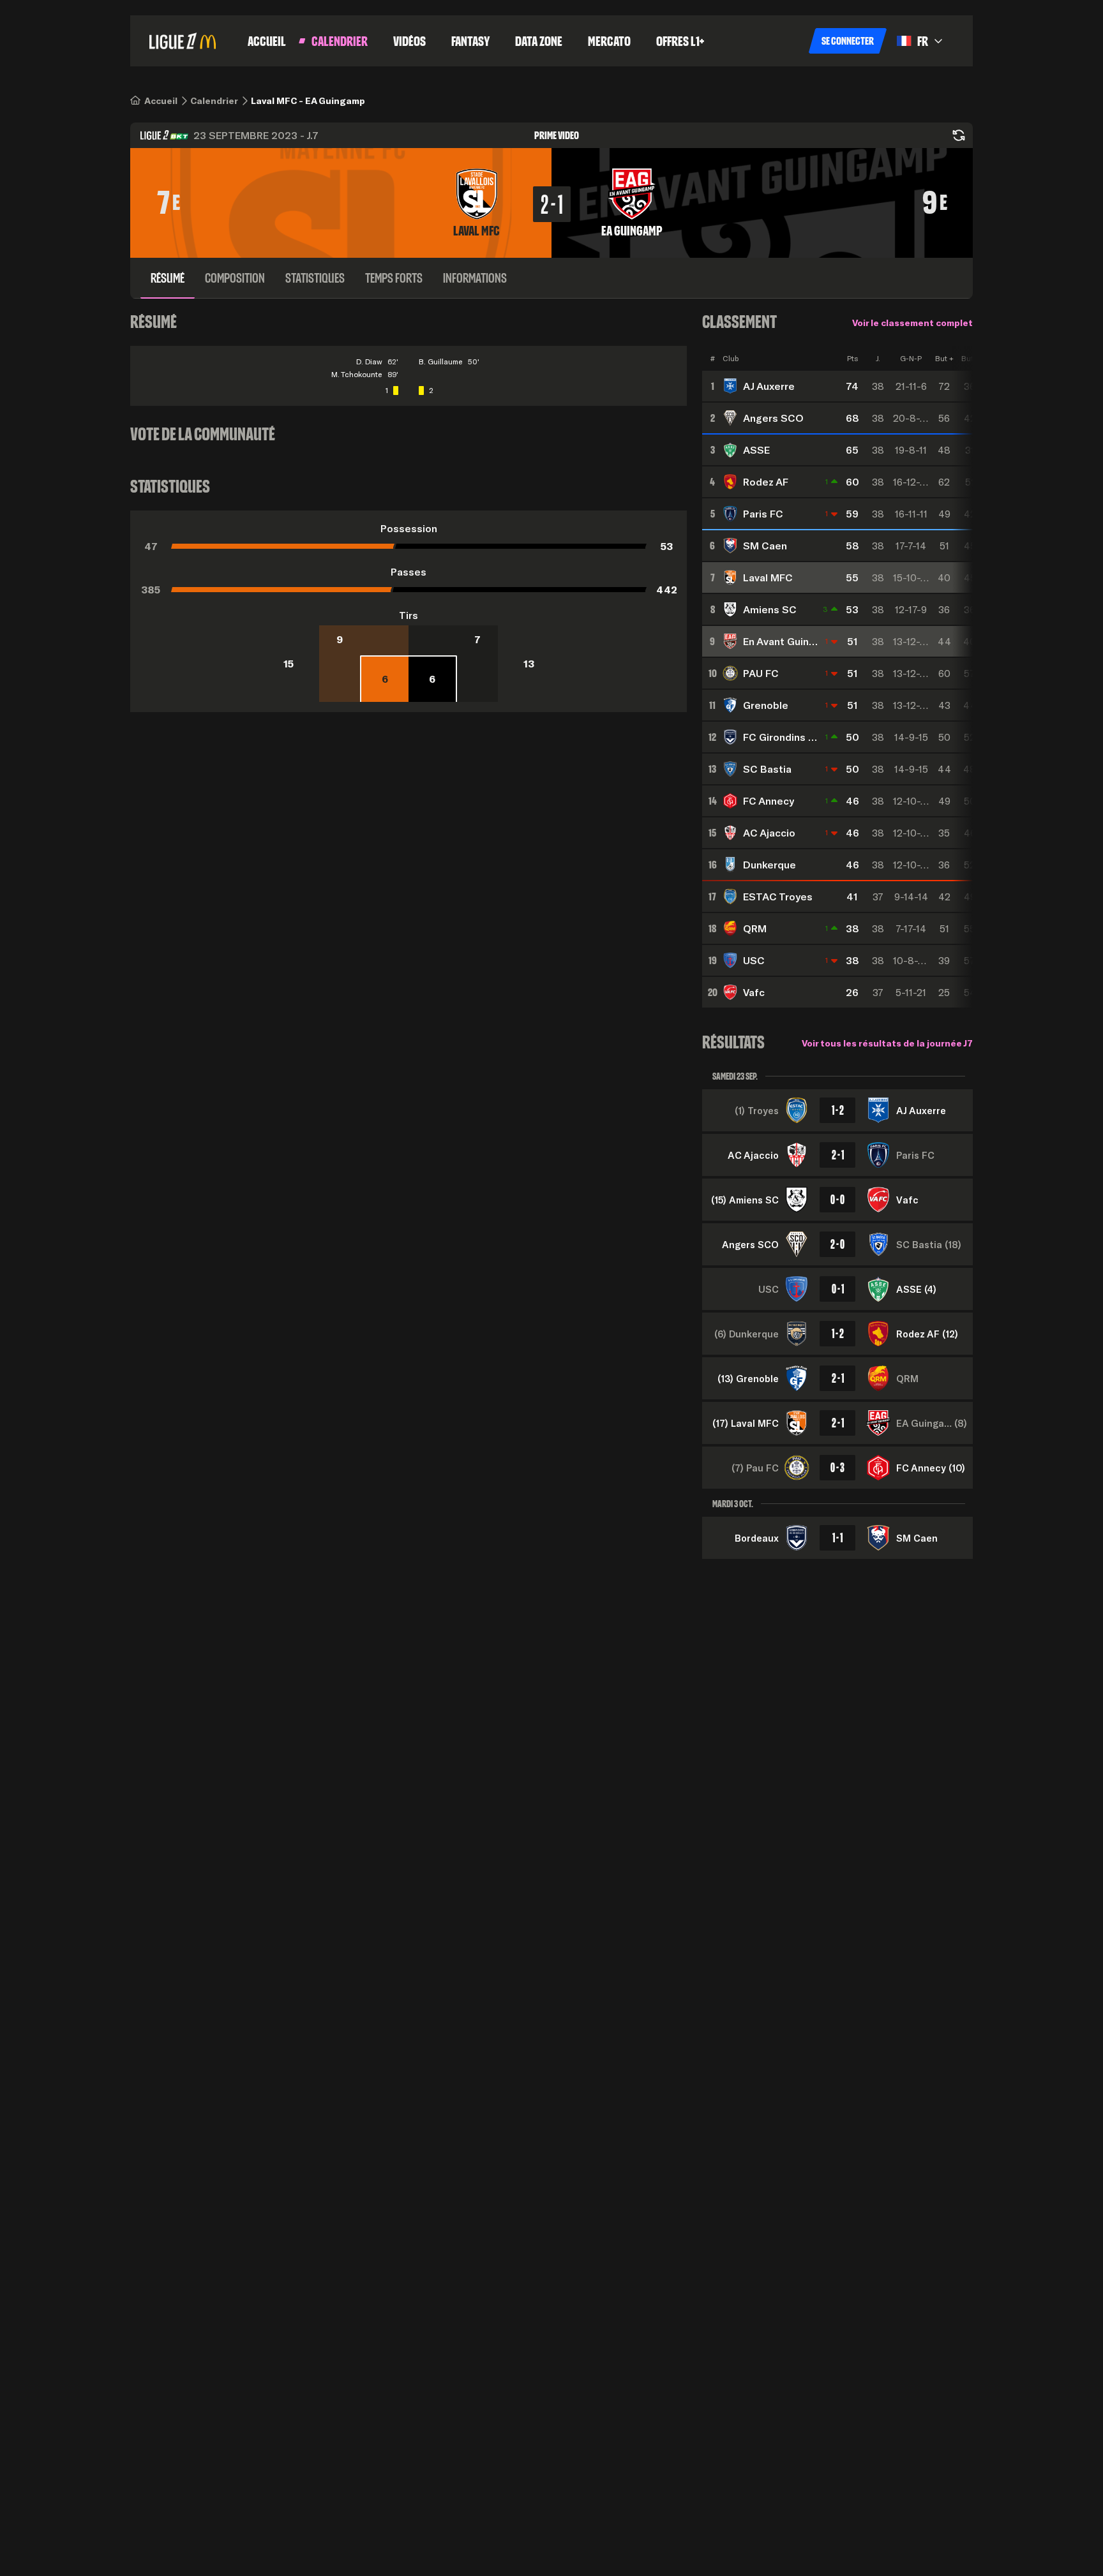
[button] (848, 41)
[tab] (168, 278)
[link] (161, 101)
